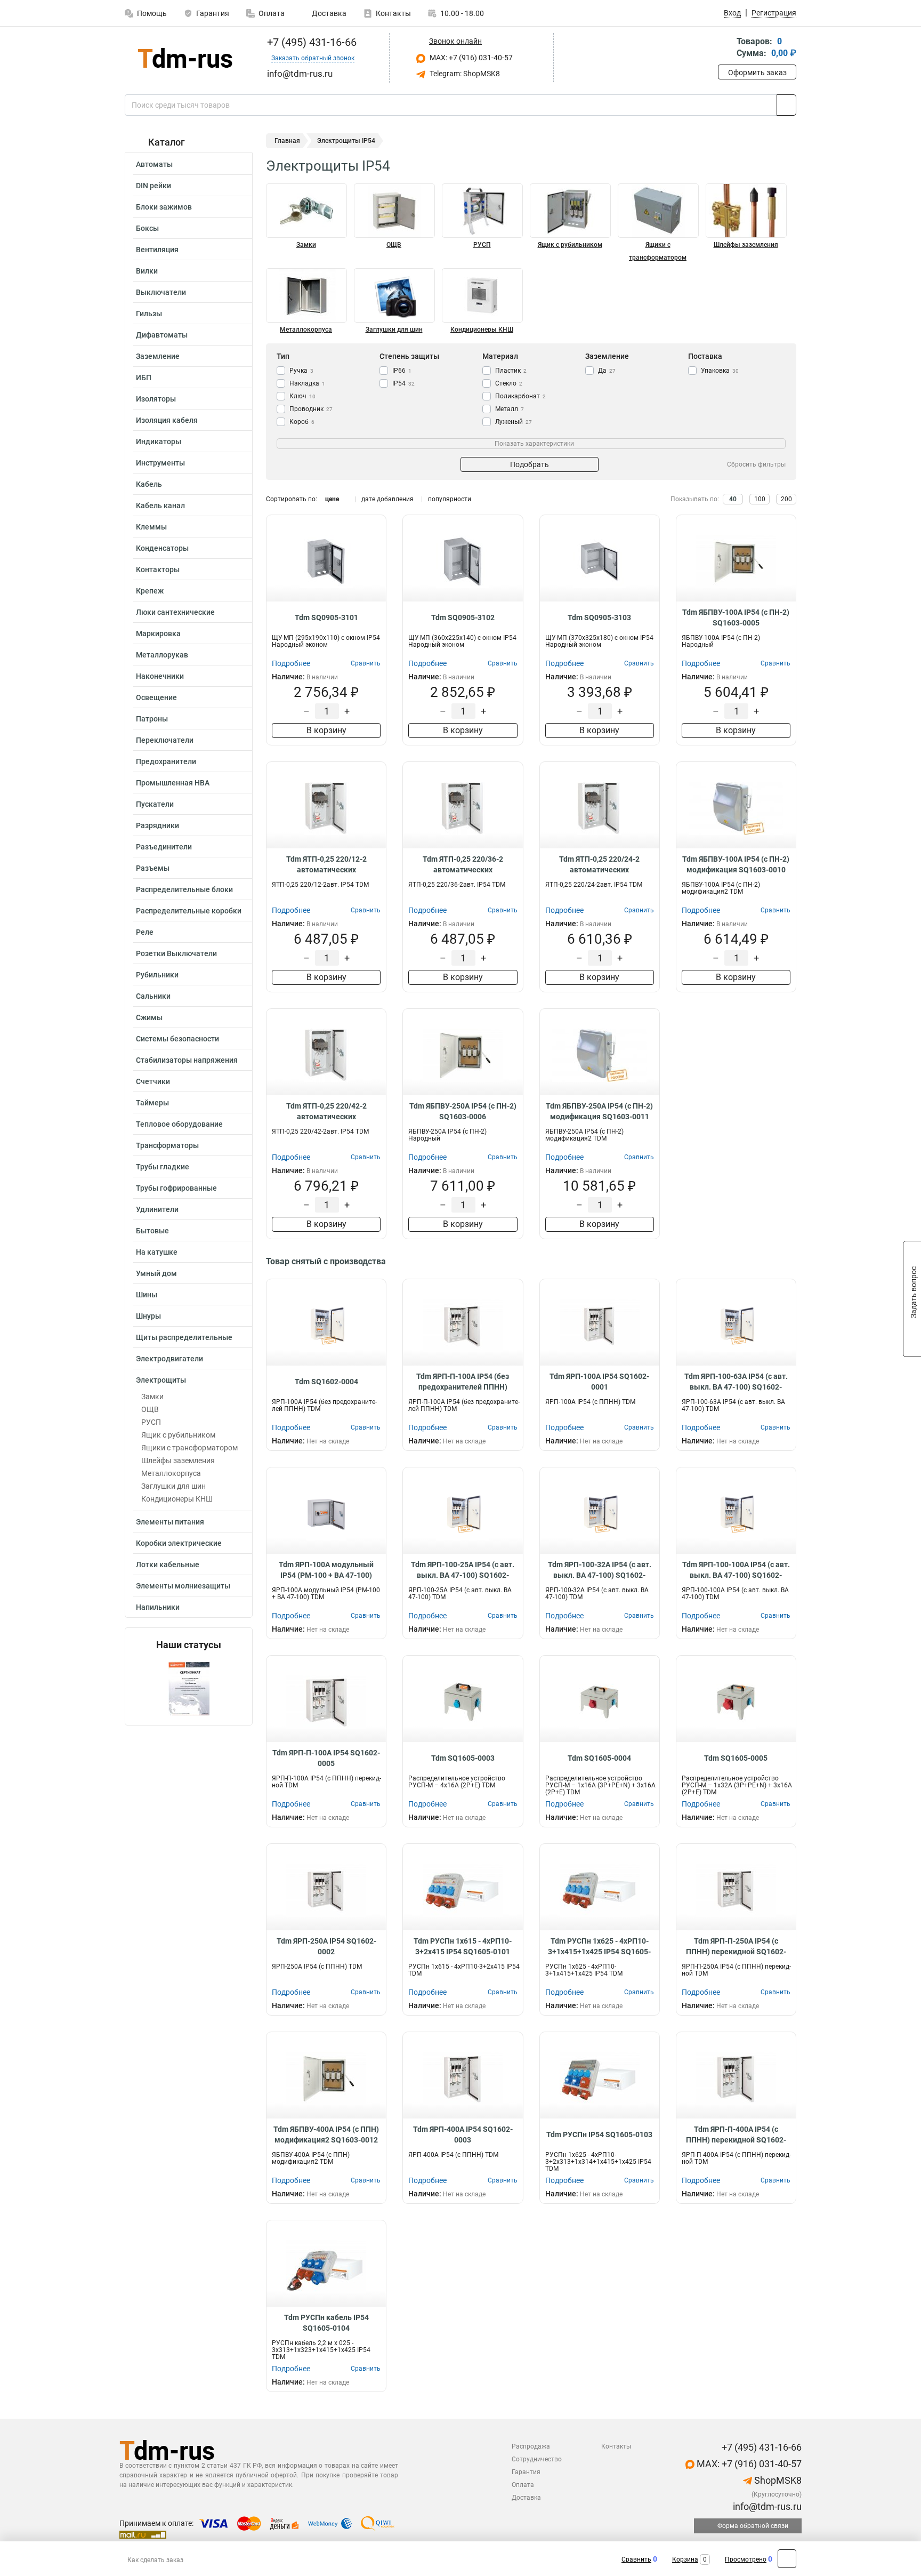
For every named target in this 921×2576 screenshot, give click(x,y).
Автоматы (154, 164)
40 (733, 499)
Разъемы (153, 868)
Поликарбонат (520, 396)
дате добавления (387, 499)
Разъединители (164, 847)
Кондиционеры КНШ (177, 1499)
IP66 (402, 371)
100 (760, 499)
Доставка (328, 13)
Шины (147, 1295)
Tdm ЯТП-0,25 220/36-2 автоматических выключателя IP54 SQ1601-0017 (463, 865)
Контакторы (158, 569)
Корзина (685, 2559)
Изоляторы (156, 399)
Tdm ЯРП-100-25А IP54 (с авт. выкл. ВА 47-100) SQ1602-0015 (463, 1570)
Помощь (152, 13)
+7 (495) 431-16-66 (310, 42)
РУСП (151, 1422)
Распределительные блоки (184, 889)
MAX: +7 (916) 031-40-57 (470, 58)
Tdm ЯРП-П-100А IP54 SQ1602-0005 (326, 1758)
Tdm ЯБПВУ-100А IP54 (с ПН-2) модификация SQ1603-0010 (736, 864)
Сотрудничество (537, 2459)
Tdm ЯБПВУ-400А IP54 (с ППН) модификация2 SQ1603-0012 (326, 2134)
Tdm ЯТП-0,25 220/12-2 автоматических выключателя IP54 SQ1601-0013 (326, 865)
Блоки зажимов (164, 207)
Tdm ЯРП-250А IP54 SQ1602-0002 (326, 1946)
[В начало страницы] (787, 2559)
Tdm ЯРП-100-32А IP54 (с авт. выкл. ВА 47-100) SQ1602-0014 (600, 1570)
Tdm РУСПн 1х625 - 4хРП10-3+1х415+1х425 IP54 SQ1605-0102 (599, 1947)
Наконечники (160, 676)
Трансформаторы (167, 1145)
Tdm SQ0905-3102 (463, 617)
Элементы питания (170, 1522)
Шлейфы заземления (178, 1460)
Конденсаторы (162, 548)
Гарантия (213, 13)
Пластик (511, 371)
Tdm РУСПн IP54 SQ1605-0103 (599, 2134)
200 (786, 499)
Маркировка (158, 633)
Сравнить (636, 2559)
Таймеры (152, 1103)
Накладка (307, 383)
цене (332, 499)
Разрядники (157, 825)
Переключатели (165, 740)
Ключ (302, 396)
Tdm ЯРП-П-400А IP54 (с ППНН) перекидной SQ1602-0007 (736, 2135)
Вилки (147, 271)
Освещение (156, 697)
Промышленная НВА (173, 783)
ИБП (144, 378)
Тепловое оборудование (179, 1124)
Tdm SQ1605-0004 (599, 1758)
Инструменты (160, 463)
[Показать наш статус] (189, 1688)
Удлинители (157, 1209)
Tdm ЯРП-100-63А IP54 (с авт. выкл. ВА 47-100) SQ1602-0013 (736, 1382)
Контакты (393, 13)
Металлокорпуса (171, 1473)
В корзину (326, 730)
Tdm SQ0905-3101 (326, 617)
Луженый (514, 422)
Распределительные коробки (189, 911)
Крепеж (150, 591)
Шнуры (148, 1316)
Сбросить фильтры (756, 464)
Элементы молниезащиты (183, 1586)
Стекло (509, 383)
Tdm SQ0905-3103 (599, 617)
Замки (152, 1397)
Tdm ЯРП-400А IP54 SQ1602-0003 (463, 2134)
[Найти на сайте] (786, 105)
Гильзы (149, 314)
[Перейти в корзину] (725, 48)
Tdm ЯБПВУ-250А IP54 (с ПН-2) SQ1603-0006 (463, 1111)
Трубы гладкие (163, 1167)
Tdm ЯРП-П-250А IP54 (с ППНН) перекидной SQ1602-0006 (736, 1947)
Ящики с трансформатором (189, 1448)
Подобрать (530, 464)
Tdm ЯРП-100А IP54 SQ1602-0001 (599, 1382)
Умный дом (156, 1273)
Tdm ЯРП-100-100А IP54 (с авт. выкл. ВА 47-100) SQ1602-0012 (736, 1570)
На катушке (157, 1252)
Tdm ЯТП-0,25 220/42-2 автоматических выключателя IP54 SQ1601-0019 (326, 1112)
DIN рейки (153, 186)
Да (607, 371)
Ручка (301, 371)
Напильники (158, 1607)
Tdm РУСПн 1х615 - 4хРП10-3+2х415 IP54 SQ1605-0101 (463, 1946)
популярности (450, 499)
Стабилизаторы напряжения (187, 1060)
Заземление (158, 356)
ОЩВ (150, 1409)
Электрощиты (161, 1380)
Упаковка (720, 371)
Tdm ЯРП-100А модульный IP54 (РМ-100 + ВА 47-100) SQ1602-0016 (326, 1570)
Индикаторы (159, 442)
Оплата (272, 13)
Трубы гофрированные (176, 1188)
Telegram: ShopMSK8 (464, 74)
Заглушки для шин (173, 1486)
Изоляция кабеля (167, 420)
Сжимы (149, 1017)
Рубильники (157, 975)
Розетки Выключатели (176, 953)
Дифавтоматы (162, 335)
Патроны (152, 719)
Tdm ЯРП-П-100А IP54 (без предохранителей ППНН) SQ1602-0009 (463, 1382)
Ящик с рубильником (178, 1435)
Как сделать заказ (155, 2560)
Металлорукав (162, 655)
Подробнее (291, 663)
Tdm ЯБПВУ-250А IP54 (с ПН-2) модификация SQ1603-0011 (599, 1111)
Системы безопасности (177, 1039)
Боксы (147, 228)
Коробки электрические (179, 1543)
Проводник (311, 409)
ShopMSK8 (777, 2480)
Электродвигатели (169, 1359)
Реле (145, 932)
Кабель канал (160, 505)
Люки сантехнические (175, 612)
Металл (510, 409)
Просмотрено (746, 2559)
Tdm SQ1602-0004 (326, 1382)
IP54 (403, 383)
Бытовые (152, 1231)
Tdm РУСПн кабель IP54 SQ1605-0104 (326, 2323)
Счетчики (153, 1081)
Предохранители (166, 761)
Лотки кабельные (168, 1564)
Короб (302, 422)
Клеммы (151, 527)
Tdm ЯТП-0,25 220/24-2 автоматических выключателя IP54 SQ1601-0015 (599, 865)
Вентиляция (157, 250)
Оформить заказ (757, 73)
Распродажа (531, 2446)
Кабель (149, 484)
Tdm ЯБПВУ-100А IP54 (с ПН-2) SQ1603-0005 (736, 617)
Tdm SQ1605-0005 (736, 1758)
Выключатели (161, 292)
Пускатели (155, 804)
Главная (287, 141)
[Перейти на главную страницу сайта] (185, 58)
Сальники (153, 996)
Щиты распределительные (184, 1337)
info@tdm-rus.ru (766, 2506)
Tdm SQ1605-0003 (463, 1758)
